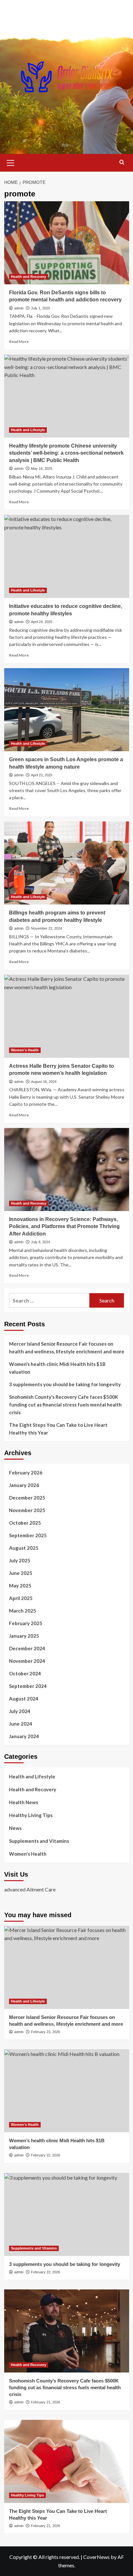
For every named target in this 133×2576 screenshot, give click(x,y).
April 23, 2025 (42, 775)
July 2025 (20, 1560)
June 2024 (21, 1724)
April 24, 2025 (42, 622)
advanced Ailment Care (30, 1889)
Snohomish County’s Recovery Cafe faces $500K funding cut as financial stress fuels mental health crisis (65, 1405)
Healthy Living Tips (31, 1815)
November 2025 (27, 1510)
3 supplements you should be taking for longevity (65, 1384)
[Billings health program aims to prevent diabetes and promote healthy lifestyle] (67, 863)
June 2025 (21, 1573)
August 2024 (24, 1699)
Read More (19, 341)
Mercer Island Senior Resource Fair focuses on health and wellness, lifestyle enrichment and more (67, 1348)
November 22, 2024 (46, 928)
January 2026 (24, 1485)
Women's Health (25, 1050)
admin (19, 308)
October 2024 (25, 1673)
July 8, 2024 (41, 1242)
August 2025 (24, 1548)
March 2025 (23, 1611)
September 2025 (28, 1535)
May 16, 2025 (42, 469)
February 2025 (26, 1623)
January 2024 (24, 1736)
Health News (24, 1802)
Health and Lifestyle (28, 430)
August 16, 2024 (44, 1082)
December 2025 (27, 1498)
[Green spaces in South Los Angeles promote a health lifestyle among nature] (67, 710)
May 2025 (20, 1586)
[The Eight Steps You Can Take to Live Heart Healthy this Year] (67, 2461)
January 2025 (24, 1636)
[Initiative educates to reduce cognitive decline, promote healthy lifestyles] (67, 556)
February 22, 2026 (46, 2155)
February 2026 (26, 1473)
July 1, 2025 (41, 308)
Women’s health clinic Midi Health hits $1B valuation (57, 1368)
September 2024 (28, 1686)
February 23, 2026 (46, 2032)
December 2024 (27, 1648)
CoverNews (97, 2557)
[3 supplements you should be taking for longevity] (67, 2214)
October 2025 (25, 1523)
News (15, 1828)
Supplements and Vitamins (39, 1841)
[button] (11, 162)
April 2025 (21, 1598)
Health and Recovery (29, 277)
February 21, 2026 (46, 2402)
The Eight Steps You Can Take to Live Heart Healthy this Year (58, 1429)
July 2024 (20, 1711)
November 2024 (27, 1661)
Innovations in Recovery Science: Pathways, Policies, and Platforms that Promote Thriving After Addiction (64, 1226)
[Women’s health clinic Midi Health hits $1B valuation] (67, 2091)
